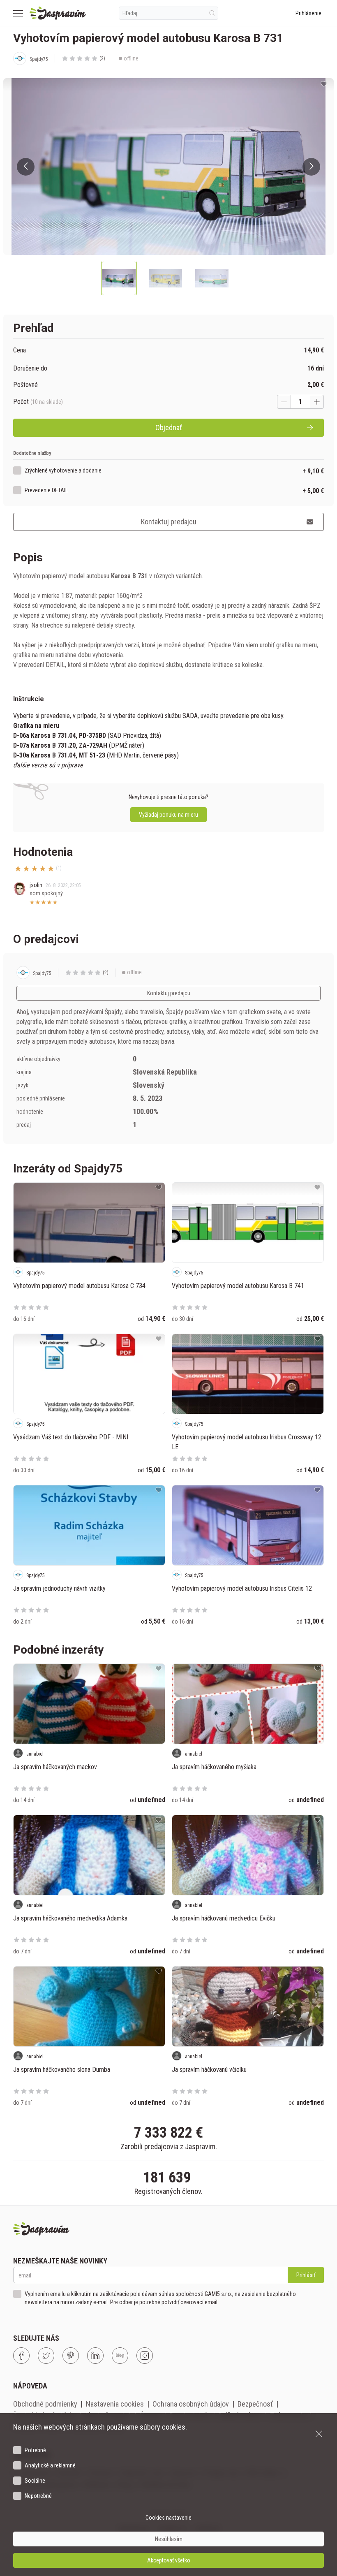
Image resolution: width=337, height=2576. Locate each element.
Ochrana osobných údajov (191, 2404)
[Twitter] (46, 2356)
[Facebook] (21, 2356)
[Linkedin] (95, 2356)
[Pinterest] (71, 2356)
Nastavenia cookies (115, 2404)
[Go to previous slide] (26, 167)
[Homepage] (58, 13)
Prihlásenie (308, 13)
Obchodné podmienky (45, 2404)
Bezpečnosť (255, 2404)
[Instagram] (145, 2356)
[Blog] (120, 2356)
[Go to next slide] (311, 167)
